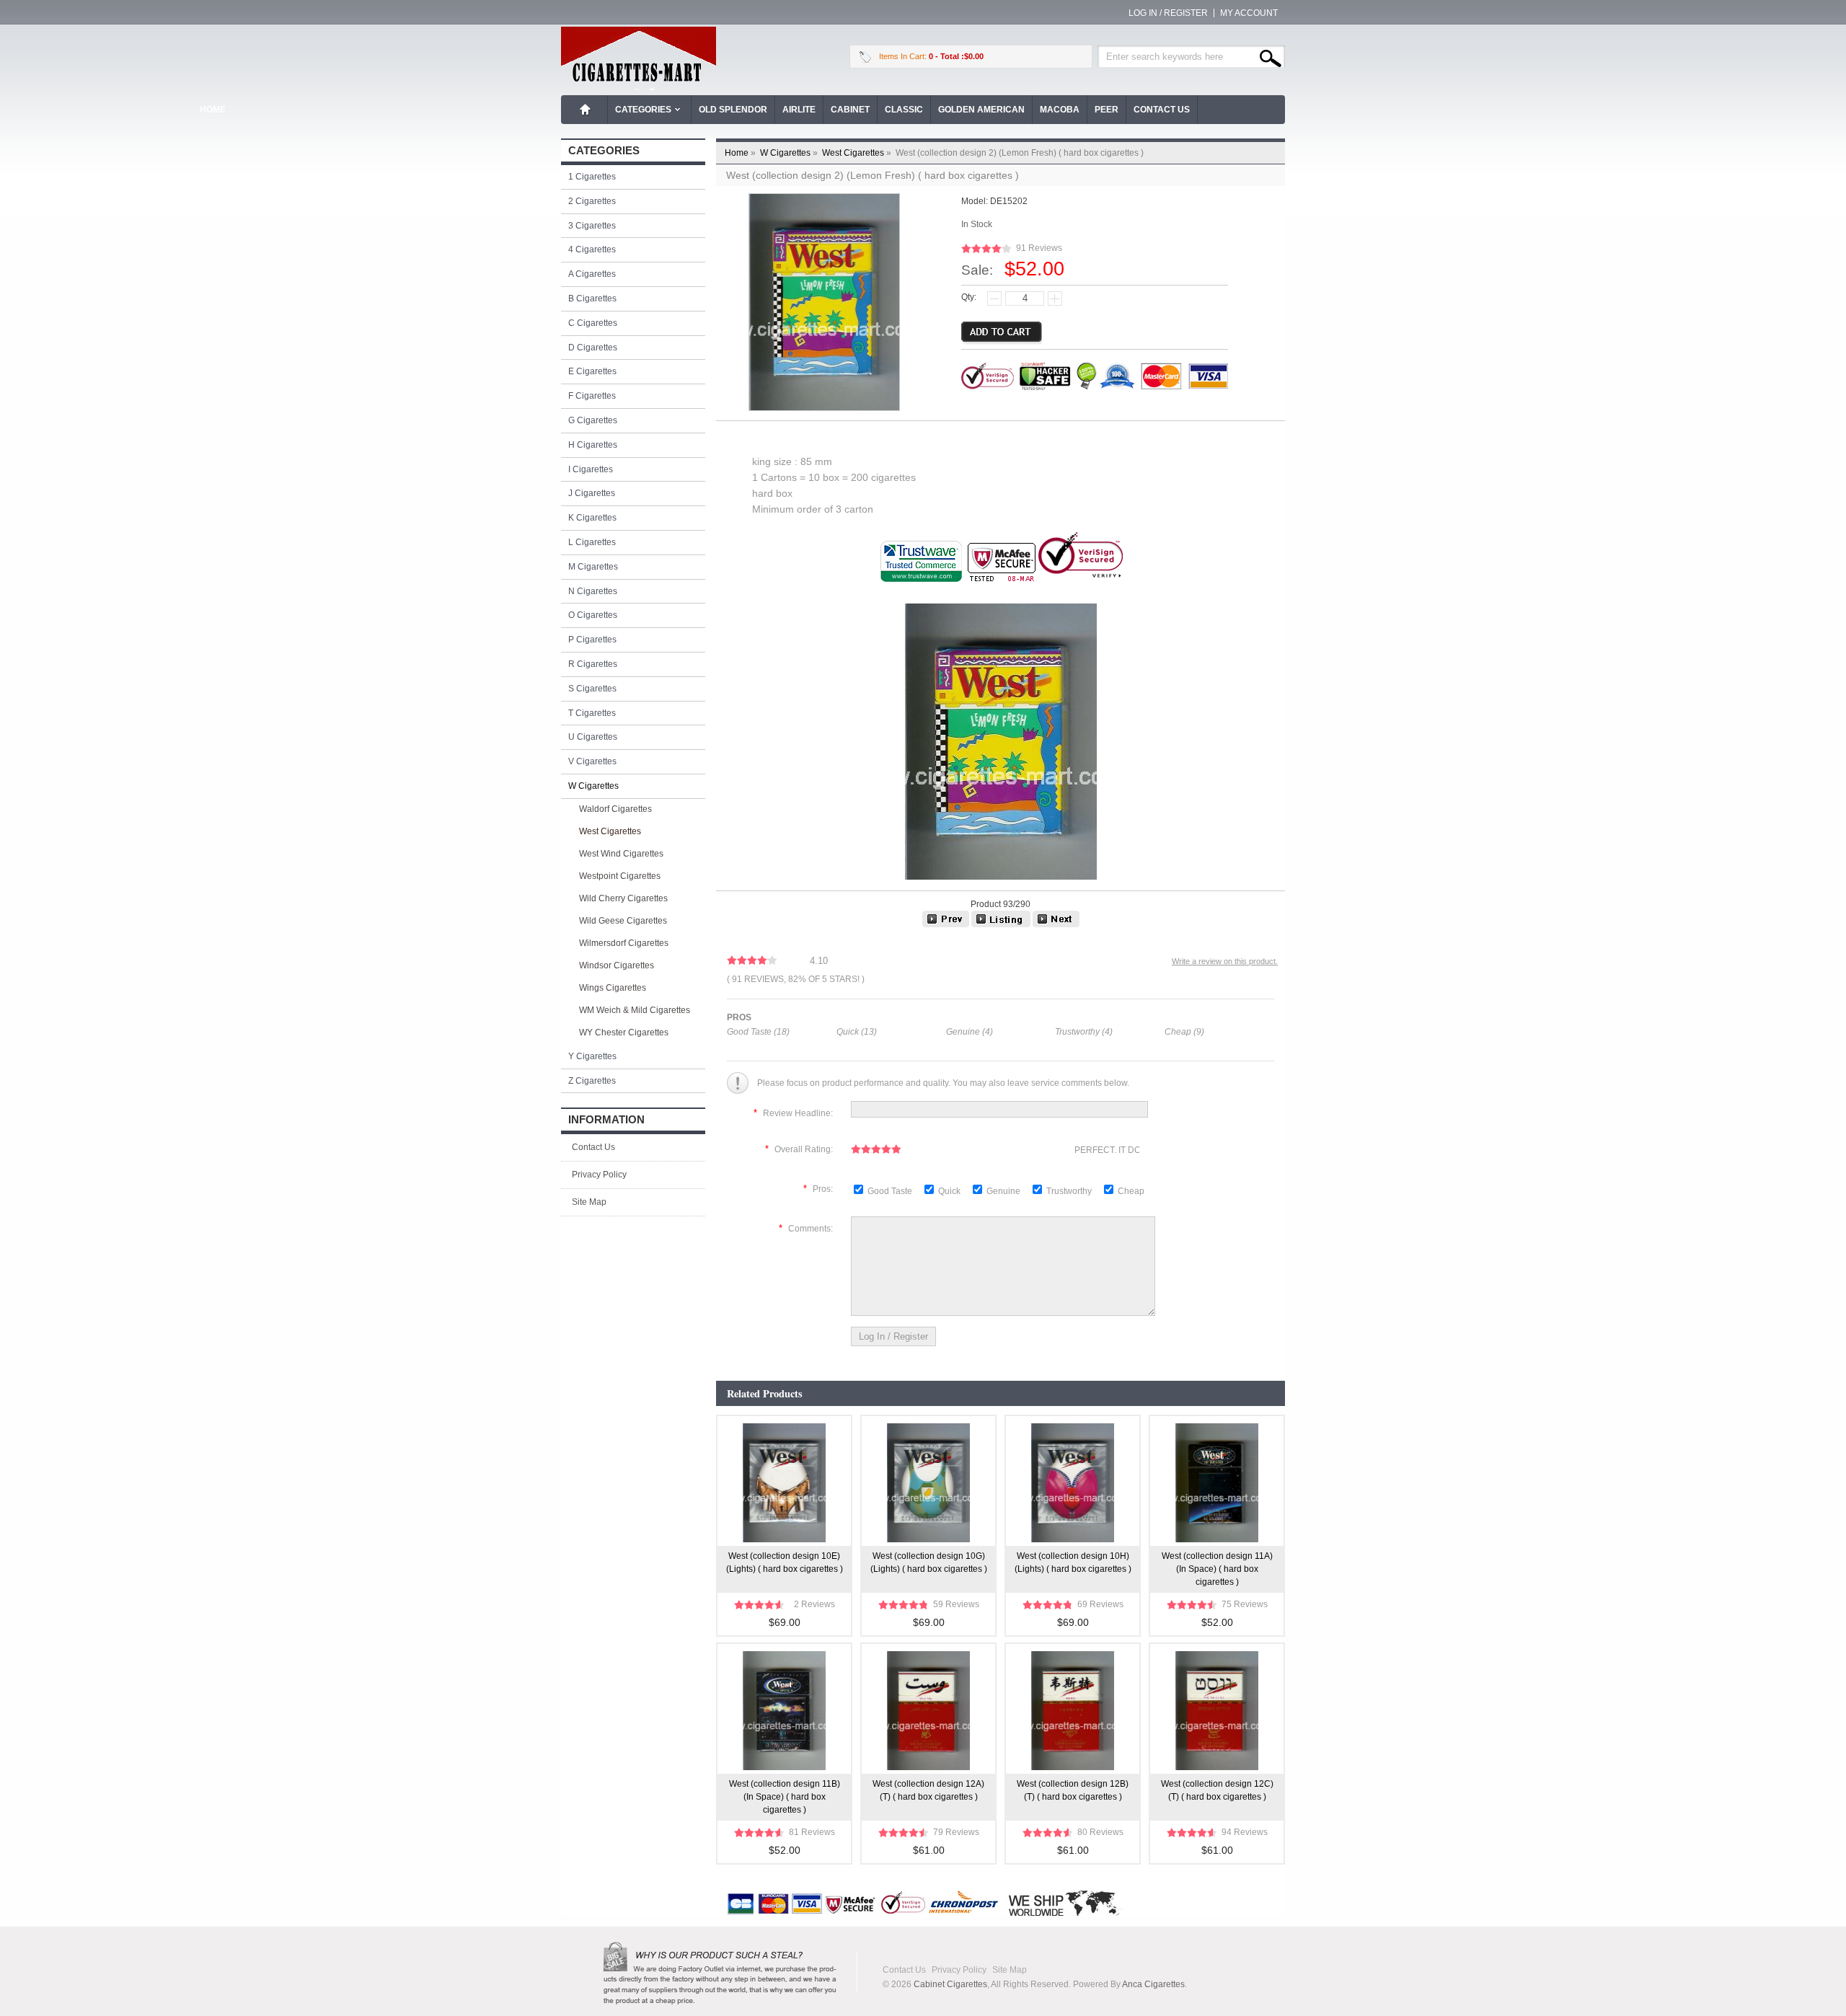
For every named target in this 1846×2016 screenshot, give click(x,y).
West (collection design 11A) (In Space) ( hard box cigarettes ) (1217, 1569)
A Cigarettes (592, 274)
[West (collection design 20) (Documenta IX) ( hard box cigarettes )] (1056, 924)
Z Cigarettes (592, 1081)
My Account (1249, 13)
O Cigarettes (593, 615)
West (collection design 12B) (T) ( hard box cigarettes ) (1073, 1790)
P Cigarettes (592, 640)
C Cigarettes (593, 323)
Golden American (981, 110)
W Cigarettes (790, 153)
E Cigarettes (592, 371)
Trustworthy (1070, 1191)
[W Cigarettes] (1001, 924)
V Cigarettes (592, 761)
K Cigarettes (592, 518)
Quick (949, 1191)
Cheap (1131, 1191)
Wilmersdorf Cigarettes (624, 943)
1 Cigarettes (592, 177)
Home (586, 110)
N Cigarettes (593, 591)
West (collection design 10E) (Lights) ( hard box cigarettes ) (785, 1562)
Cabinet (850, 110)
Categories (643, 110)
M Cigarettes (593, 567)
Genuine (1004, 1191)
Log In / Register (1168, 13)
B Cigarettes (592, 299)
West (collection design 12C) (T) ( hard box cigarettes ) (1217, 1790)
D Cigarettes (593, 348)
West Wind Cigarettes (621, 854)
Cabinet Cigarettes (950, 1984)
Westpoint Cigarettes (620, 876)
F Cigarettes (592, 396)
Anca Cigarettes (1153, 1984)
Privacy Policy (599, 1175)
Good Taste (891, 1191)
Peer (1107, 110)
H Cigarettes (593, 445)
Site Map (589, 1202)
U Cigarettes (593, 737)
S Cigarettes (592, 689)
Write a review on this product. (1225, 961)
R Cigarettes (593, 664)
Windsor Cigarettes (617, 965)
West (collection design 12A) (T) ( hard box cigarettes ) (928, 1790)
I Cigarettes (591, 469)
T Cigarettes (592, 713)
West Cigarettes (858, 153)
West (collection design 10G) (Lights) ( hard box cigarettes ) (929, 1562)
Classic (904, 110)
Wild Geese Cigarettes (623, 921)
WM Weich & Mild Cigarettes (635, 1010)
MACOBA (1060, 110)
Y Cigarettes (592, 1056)
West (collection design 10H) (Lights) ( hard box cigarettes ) (1073, 1562)
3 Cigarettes (592, 226)
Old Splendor (733, 110)
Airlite (799, 110)
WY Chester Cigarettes (624, 1033)
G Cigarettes (593, 420)
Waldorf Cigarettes (615, 809)
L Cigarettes (592, 542)
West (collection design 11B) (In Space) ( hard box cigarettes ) (785, 1797)
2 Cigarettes (592, 201)
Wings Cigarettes (613, 988)
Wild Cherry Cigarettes (623, 898)
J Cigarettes (592, 493)
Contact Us (1162, 110)
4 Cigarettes (592, 249)
